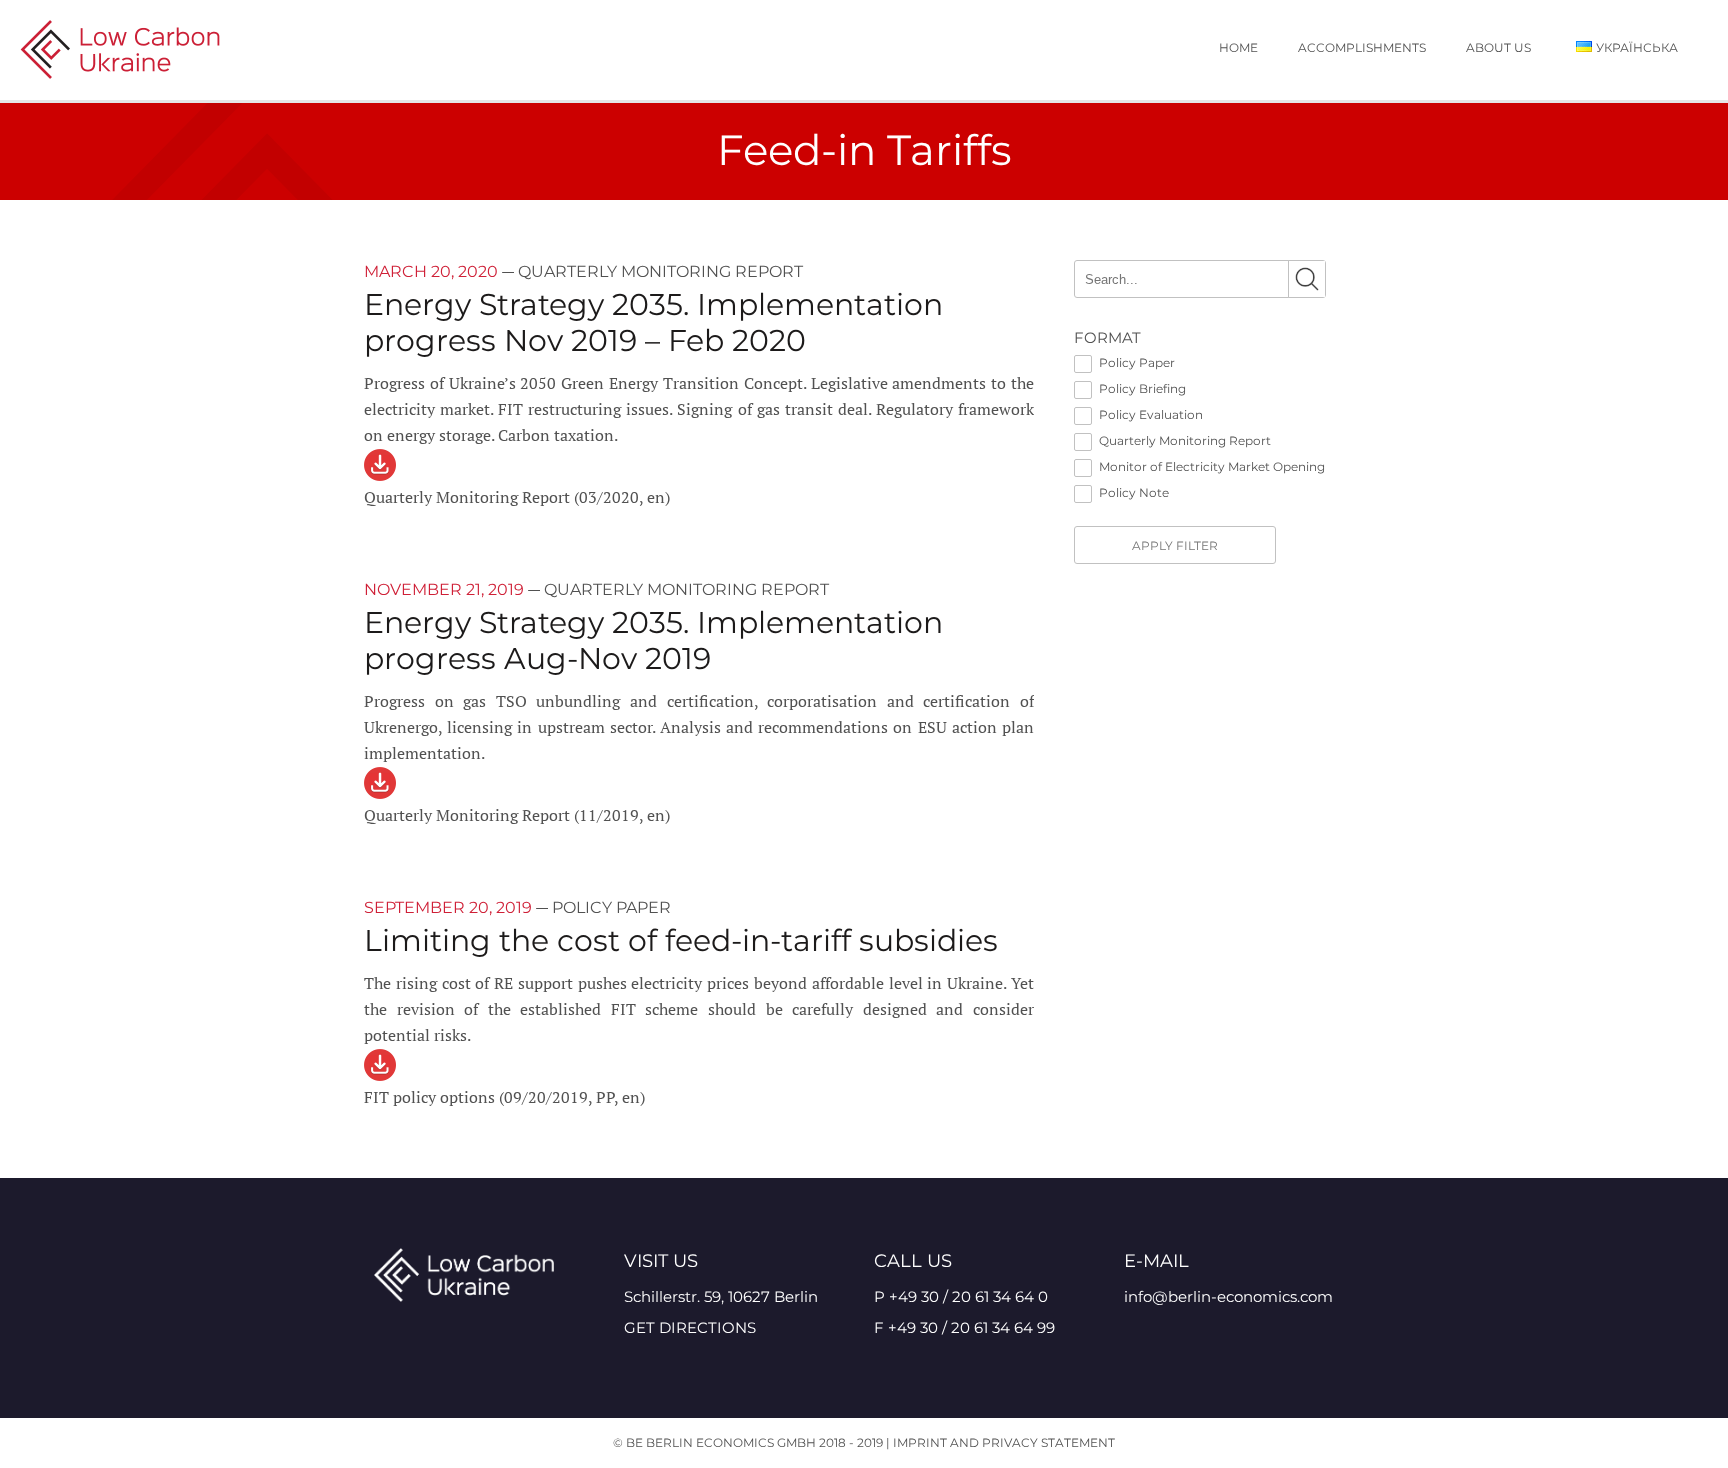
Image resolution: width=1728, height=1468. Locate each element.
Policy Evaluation (1151, 414)
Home (1238, 47)
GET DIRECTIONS (690, 1327)
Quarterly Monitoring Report (1185, 440)
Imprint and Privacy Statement (1004, 1442)
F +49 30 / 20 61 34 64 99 (964, 1327)
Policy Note (1134, 492)
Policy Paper (1137, 362)
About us (1498, 47)
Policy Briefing (1142, 388)
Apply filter (1175, 545)
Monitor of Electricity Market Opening (1212, 466)
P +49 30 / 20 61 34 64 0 (961, 1296)
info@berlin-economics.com (1228, 1296)
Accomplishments (1362, 47)
